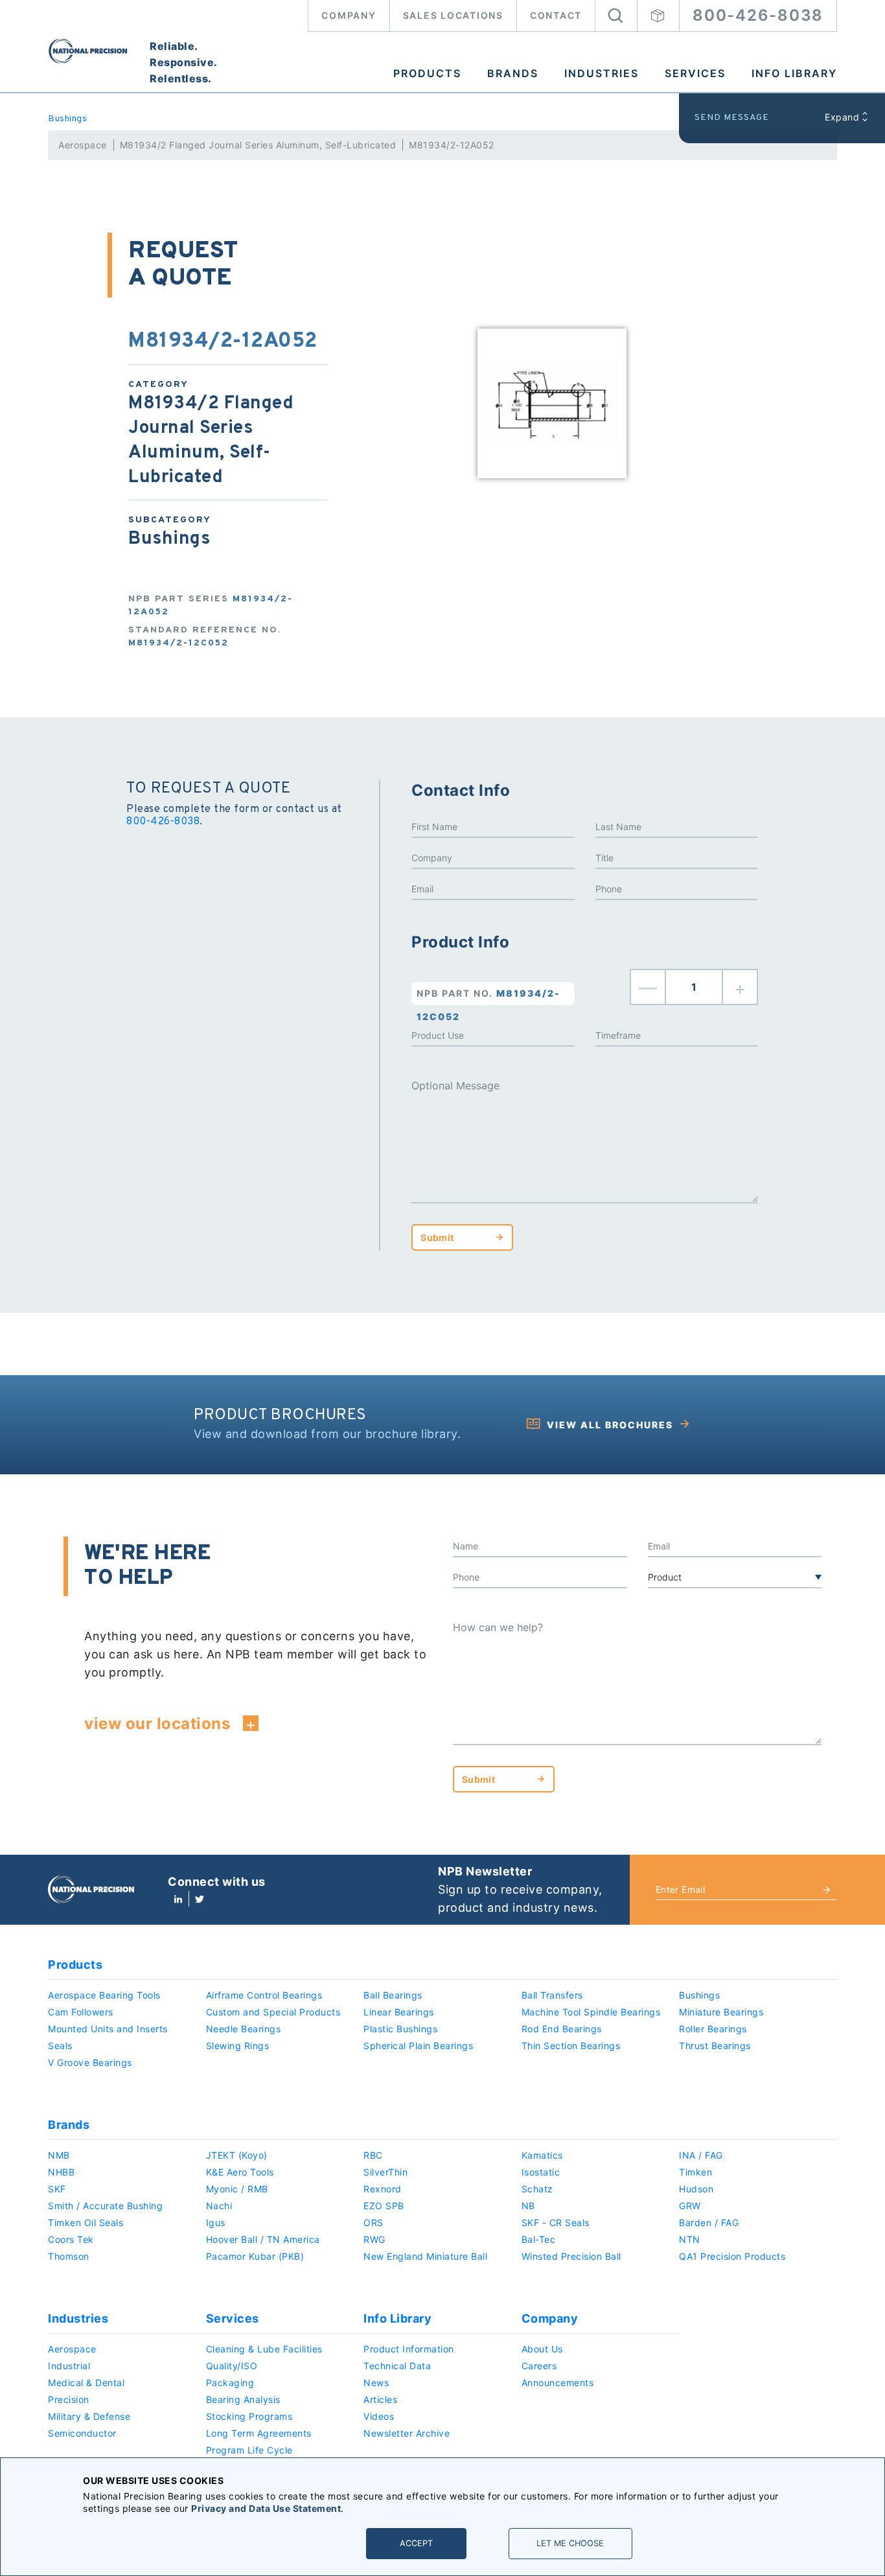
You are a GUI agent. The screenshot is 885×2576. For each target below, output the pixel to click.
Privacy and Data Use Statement (266, 2508)
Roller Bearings (713, 2029)
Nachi (219, 2206)
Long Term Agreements (259, 2433)
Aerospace (83, 145)
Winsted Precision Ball (571, 2256)
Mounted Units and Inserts (108, 2029)
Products (427, 73)
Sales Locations (453, 15)
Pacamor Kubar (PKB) (255, 2256)
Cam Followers (81, 2012)
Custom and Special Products (273, 2012)
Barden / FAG (709, 2222)
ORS (374, 2222)
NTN (690, 2239)
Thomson (69, 2256)
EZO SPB (384, 2206)
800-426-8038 (758, 15)
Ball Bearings (393, 1995)
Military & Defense (89, 2416)
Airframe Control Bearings (264, 1995)
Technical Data (397, 2366)
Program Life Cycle (249, 2450)
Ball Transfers (552, 1995)
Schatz (537, 2189)
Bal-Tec (539, 2239)
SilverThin (385, 2172)
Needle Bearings (244, 2029)
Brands (513, 73)
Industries (602, 73)
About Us (542, 2349)
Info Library (794, 73)
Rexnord (383, 2189)
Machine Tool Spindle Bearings (591, 2012)
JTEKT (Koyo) (237, 2155)
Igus (216, 2222)
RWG (374, 2239)
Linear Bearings (399, 2012)
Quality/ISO (232, 2366)
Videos (379, 2416)
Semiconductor (82, 2433)
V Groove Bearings (90, 2062)
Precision (69, 2399)
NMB (59, 2155)
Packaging (230, 2383)
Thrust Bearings (715, 2046)
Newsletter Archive (407, 2433)
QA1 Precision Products (732, 2256)
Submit (437, 1237)
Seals (60, 2046)
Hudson (696, 2189)
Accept (416, 2543)
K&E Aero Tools (240, 2172)
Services (695, 73)
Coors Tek (71, 2239)
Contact (556, 15)
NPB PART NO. (488, 996)
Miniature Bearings (721, 2012)
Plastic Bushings (400, 2029)
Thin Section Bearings (571, 2046)
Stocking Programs (249, 2416)
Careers (539, 2366)
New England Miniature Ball (425, 2256)
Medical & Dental (86, 2383)
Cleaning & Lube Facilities (264, 2349)
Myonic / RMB (237, 2189)
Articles (380, 2399)
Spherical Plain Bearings (418, 2046)
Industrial (69, 2366)
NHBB (61, 2172)
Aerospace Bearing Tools (104, 1995)
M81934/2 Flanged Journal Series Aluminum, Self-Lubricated (258, 145)
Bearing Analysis (243, 2399)
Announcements (558, 2383)
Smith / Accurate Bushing (105, 2206)
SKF (57, 2189)
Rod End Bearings (562, 2029)
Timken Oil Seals (86, 2222)
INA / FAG (701, 2155)
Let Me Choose (570, 2543)
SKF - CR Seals (556, 2222)
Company (349, 15)
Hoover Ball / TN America (263, 2239)
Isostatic (541, 2172)
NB (528, 2206)
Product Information (409, 2349)
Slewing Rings (238, 2046)
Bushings (67, 119)
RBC (373, 2155)
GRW (690, 2206)
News (376, 2383)
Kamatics (542, 2155)
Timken (695, 2172)
